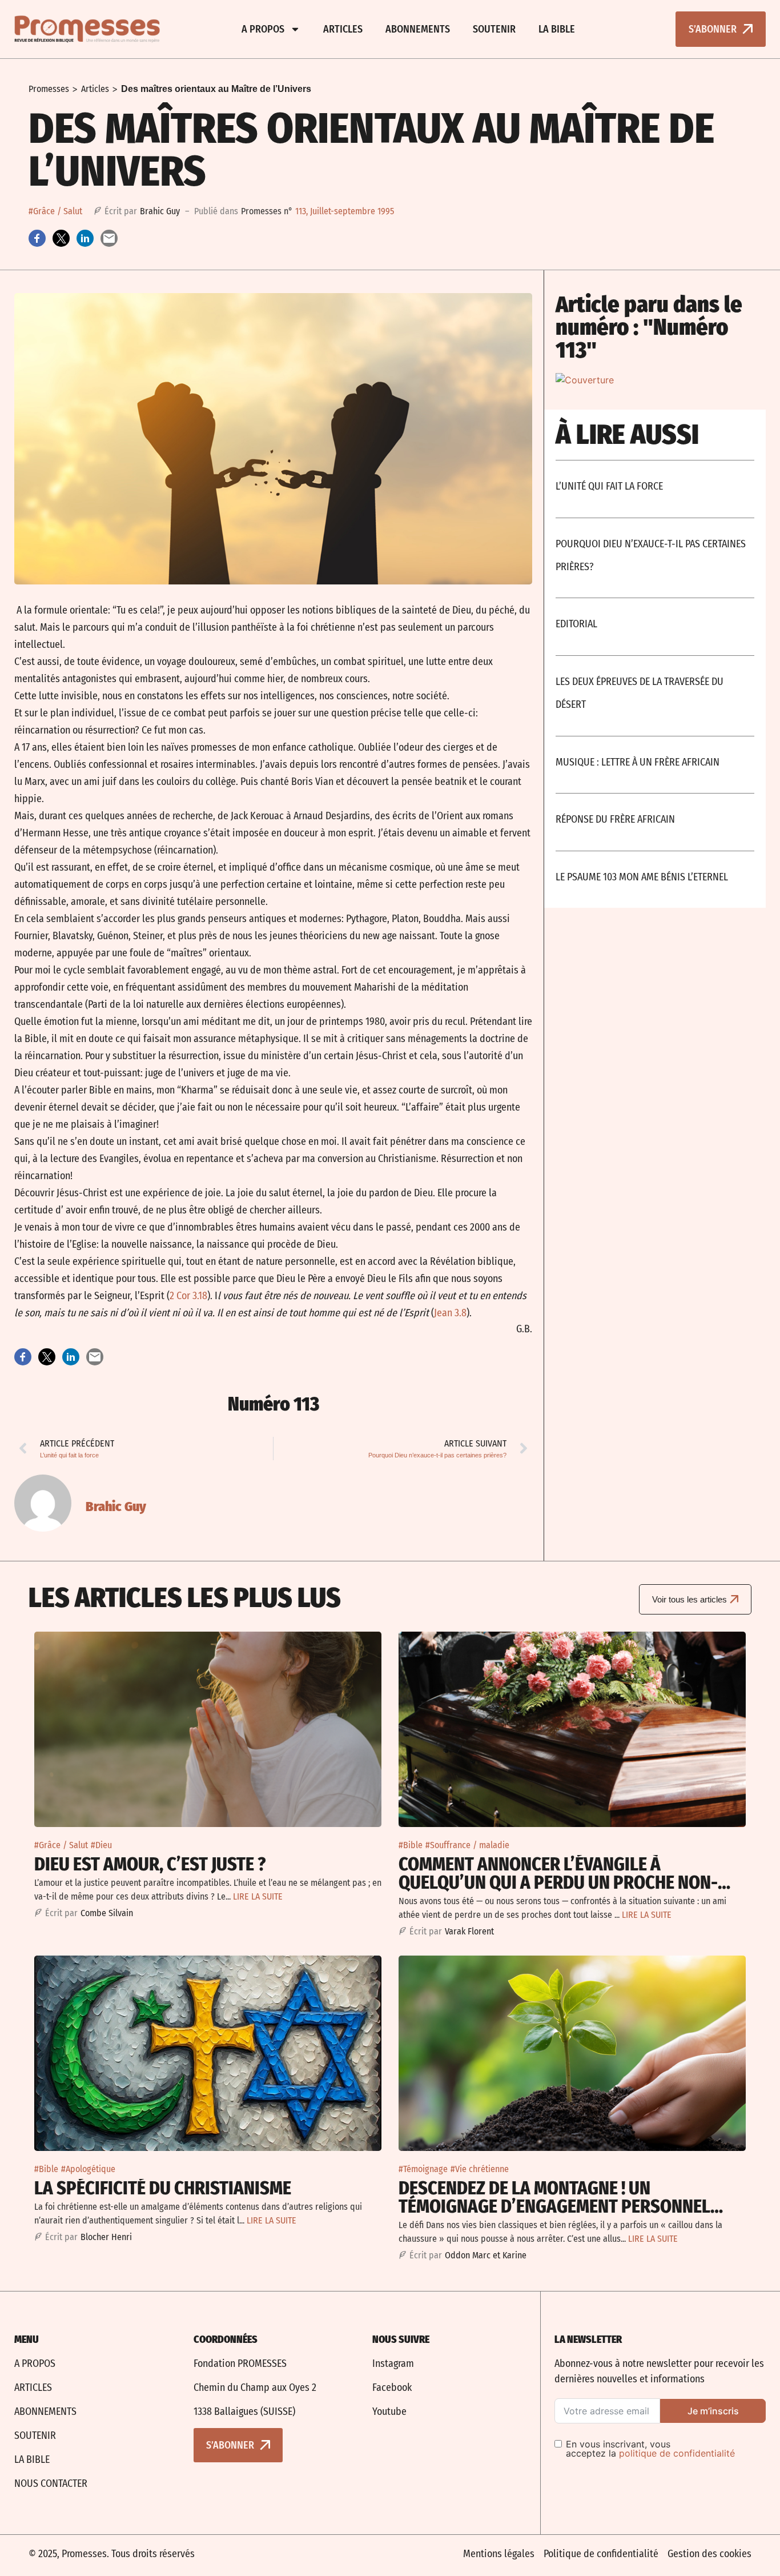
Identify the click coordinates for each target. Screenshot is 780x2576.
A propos (263, 29)
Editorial (576, 624)
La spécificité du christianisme (163, 2188)
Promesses (49, 89)
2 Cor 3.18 (188, 1296)
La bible (557, 29)
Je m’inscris (713, 2411)
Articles (343, 29)
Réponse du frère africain (615, 819)
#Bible (411, 1845)
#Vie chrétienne (480, 2169)
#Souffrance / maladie (467, 1845)
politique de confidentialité (677, 2453)
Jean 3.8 (450, 1313)
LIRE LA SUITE (258, 1896)
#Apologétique (88, 2169)
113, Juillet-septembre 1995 (345, 211)
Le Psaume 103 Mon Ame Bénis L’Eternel (642, 877)
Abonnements (418, 29)
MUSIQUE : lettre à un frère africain (638, 762)
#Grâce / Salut (55, 211)
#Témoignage (423, 2169)
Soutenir (494, 29)
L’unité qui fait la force (609, 486)
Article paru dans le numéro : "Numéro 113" (649, 327)
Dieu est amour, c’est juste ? (150, 1864)
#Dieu (101, 1845)
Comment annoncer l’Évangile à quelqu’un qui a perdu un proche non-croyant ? (558, 1882)
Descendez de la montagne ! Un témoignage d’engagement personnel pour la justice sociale (554, 2206)
